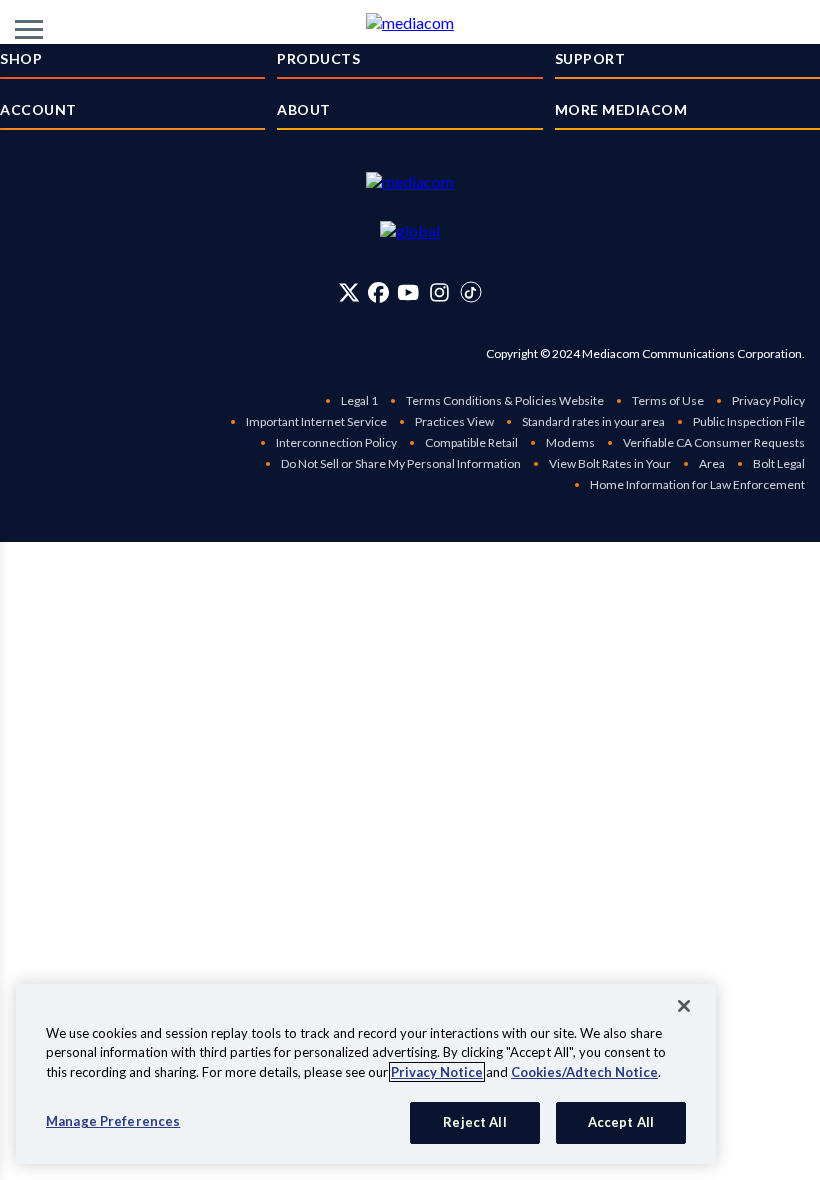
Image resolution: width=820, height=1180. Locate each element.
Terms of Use (668, 400)
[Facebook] (378, 292)
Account (38, 109)
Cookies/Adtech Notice (584, 1072)
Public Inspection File (749, 421)
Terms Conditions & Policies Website (505, 400)
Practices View (454, 421)
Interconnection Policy (336, 442)
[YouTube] (408, 292)
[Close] (684, 1006)
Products (318, 58)
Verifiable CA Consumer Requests (714, 442)
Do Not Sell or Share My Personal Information (401, 463)
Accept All (621, 1122)
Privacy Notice (437, 1072)
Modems (570, 442)
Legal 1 (359, 400)
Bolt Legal (779, 463)
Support (590, 58)
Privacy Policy (768, 400)
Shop (21, 58)
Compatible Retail (471, 442)
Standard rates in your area (593, 421)
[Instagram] (439, 292)
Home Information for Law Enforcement (697, 484)
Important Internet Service (316, 421)
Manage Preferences (113, 1121)
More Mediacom (621, 109)
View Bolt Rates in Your (610, 463)
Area (712, 463)
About (304, 109)
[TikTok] (471, 292)
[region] (366, 1074)
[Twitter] (349, 292)
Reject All (474, 1122)
